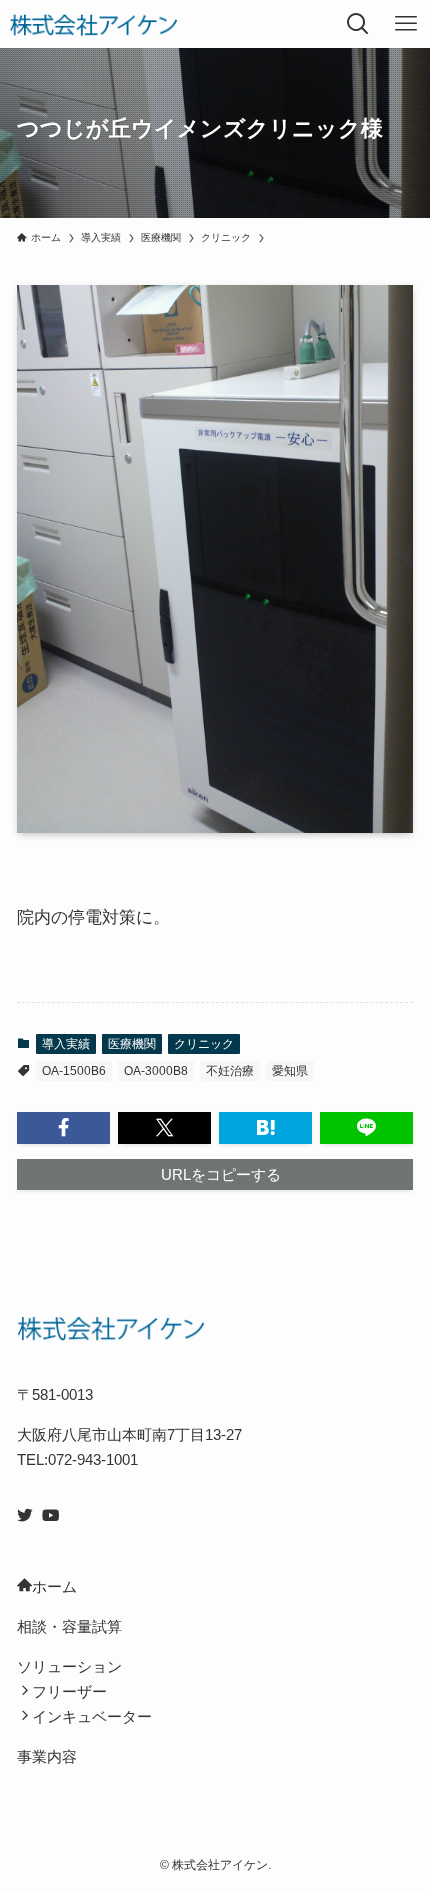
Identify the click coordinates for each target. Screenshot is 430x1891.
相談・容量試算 (69, 1626)
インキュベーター (92, 1716)
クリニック (204, 1044)
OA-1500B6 (74, 1071)
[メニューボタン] (406, 24)
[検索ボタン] (358, 24)
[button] (63, 1127)
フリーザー (69, 1691)
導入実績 (66, 1044)
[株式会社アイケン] (93, 24)
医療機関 (132, 1044)
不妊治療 (230, 1071)
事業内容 (47, 1756)
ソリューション (69, 1666)
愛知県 (290, 1071)
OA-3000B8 (156, 1071)
